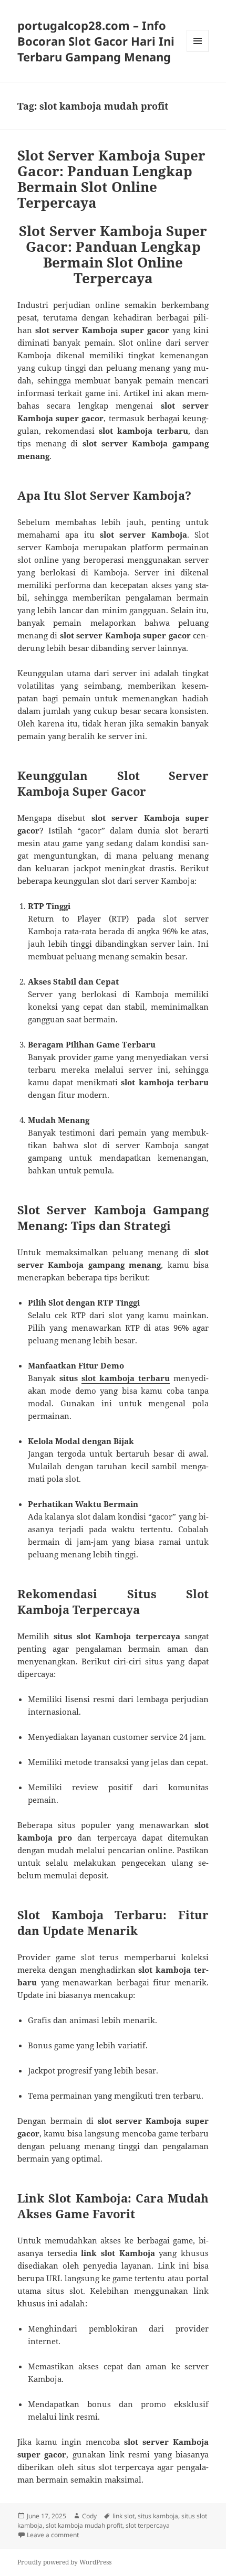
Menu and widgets (198, 52)
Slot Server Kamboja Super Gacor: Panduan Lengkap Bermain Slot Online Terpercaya (111, 179)
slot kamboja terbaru (126, 1378)
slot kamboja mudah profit (84, 2525)
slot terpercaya (148, 2525)
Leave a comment (53, 2535)
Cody (89, 2516)
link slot (124, 2516)
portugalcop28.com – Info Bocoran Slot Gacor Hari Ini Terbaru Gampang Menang (96, 41)
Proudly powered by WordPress (64, 2562)
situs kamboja (158, 2516)
